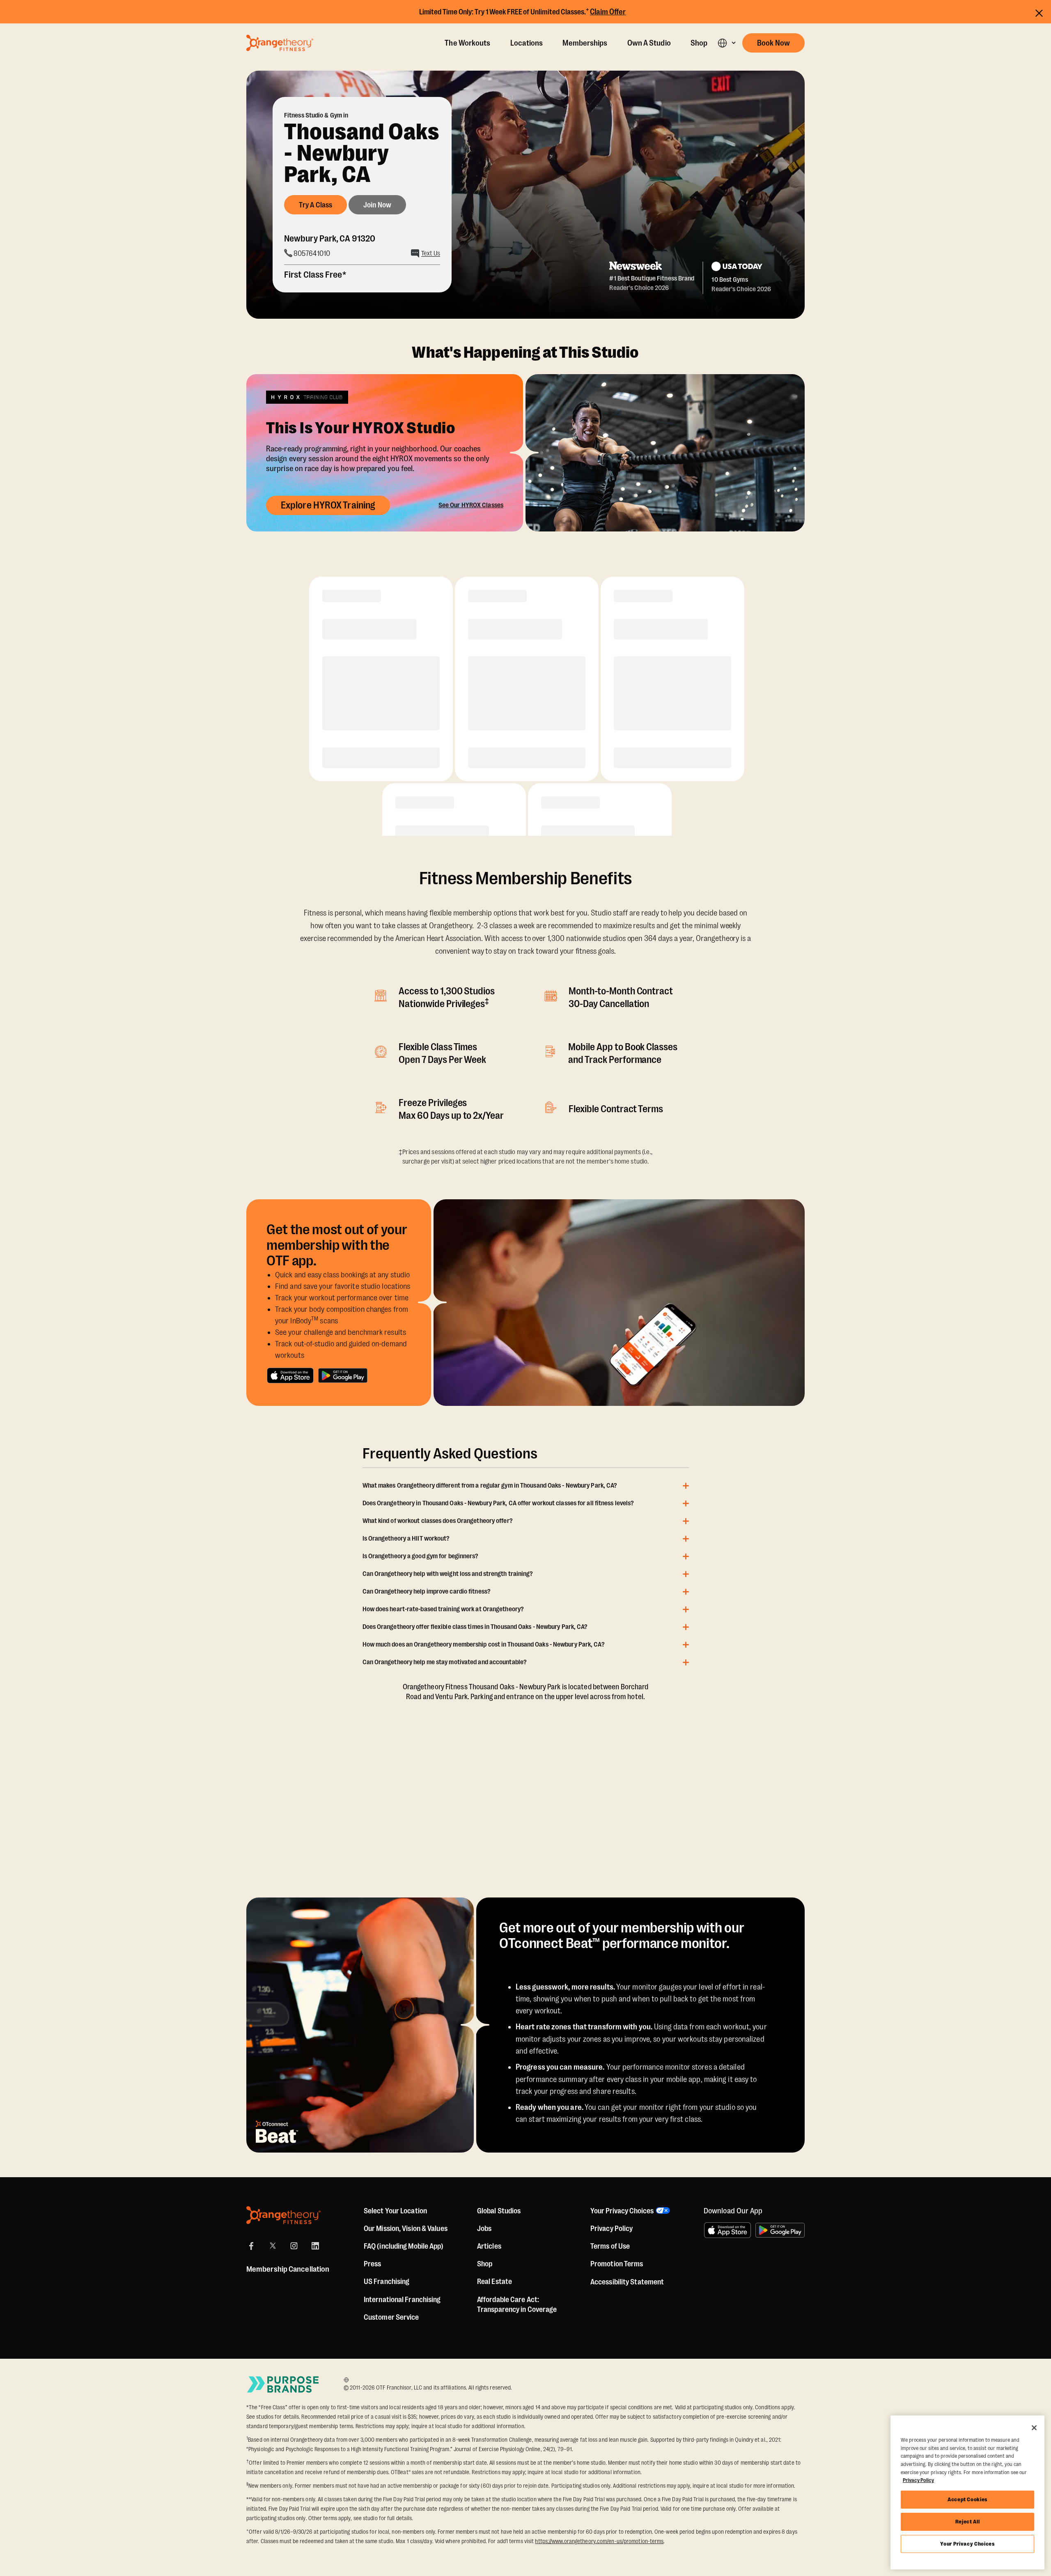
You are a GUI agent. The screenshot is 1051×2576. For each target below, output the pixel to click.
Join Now (377, 205)
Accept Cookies (967, 2499)
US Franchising (387, 2282)
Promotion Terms (617, 2264)
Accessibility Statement (627, 2282)
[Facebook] (251, 2246)
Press (373, 2264)
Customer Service (391, 2317)
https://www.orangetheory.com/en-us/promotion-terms (599, 2541)
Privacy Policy (612, 2229)
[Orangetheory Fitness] (283, 2215)
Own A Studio (649, 43)
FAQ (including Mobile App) (404, 2246)
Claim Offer (608, 12)
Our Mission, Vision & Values (406, 2229)
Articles (489, 2246)
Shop (699, 43)
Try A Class (316, 205)
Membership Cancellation (288, 2269)
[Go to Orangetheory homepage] (280, 43)
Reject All (968, 2522)
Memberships (585, 43)
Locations (527, 43)
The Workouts (467, 43)
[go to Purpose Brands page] (283, 2384)
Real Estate (495, 2282)
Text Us (431, 253)
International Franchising (402, 2300)
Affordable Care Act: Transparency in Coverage (517, 2305)
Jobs (484, 2229)
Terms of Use (610, 2246)
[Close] (1034, 2428)
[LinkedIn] (315, 2246)
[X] (273, 2246)
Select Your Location (395, 2211)
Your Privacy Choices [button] (622, 2211)
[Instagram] (294, 2246)
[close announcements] (1039, 13)
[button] (726, 43)
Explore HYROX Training (328, 505)
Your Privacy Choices (967, 2544)
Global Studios (499, 2211)
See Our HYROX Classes (471, 505)
